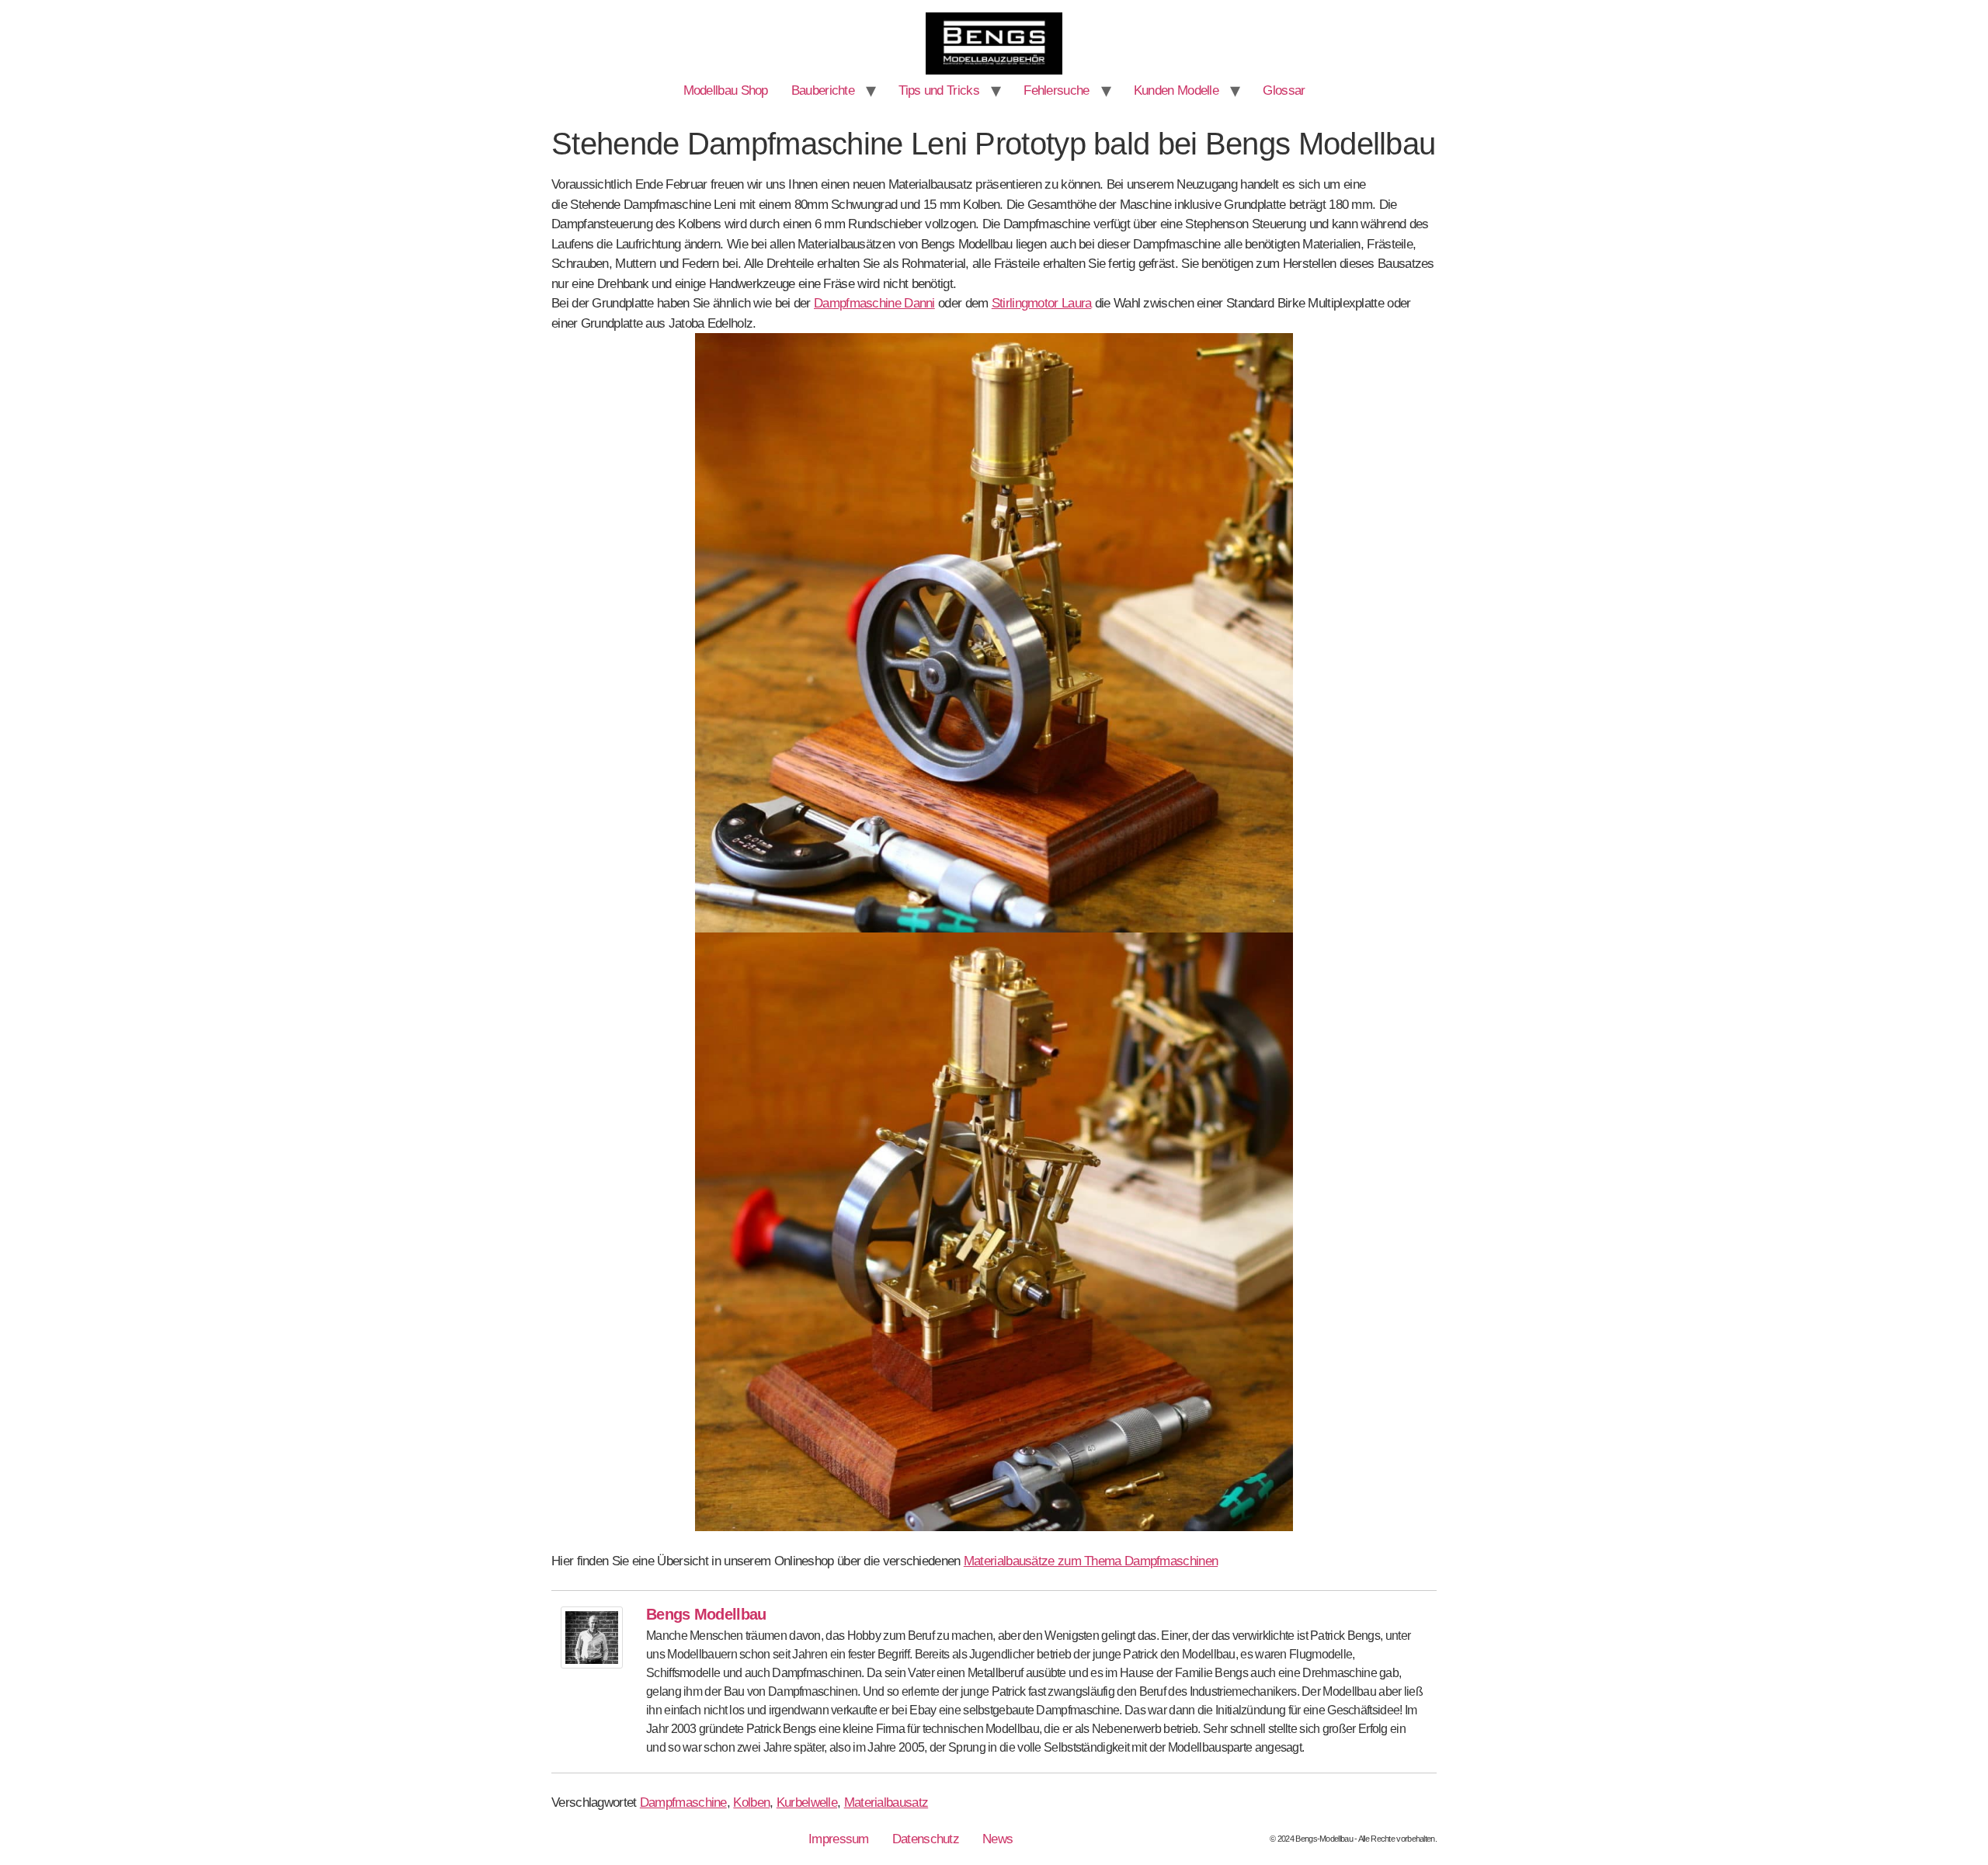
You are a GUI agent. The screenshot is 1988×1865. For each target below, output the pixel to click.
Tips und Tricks (939, 90)
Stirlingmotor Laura (1042, 303)
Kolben (751, 1802)
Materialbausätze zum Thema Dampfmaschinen (1091, 1561)
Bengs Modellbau (706, 1614)
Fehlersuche (1056, 90)
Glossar (1284, 90)
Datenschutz (926, 1839)
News (997, 1839)
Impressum (839, 1839)
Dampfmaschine (683, 1802)
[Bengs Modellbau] (592, 1664)
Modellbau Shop (726, 90)
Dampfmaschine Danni (874, 303)
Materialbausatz (886, 1802)
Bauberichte (823, 90)
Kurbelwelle (807, 1802)
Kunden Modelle (1176, 90)
